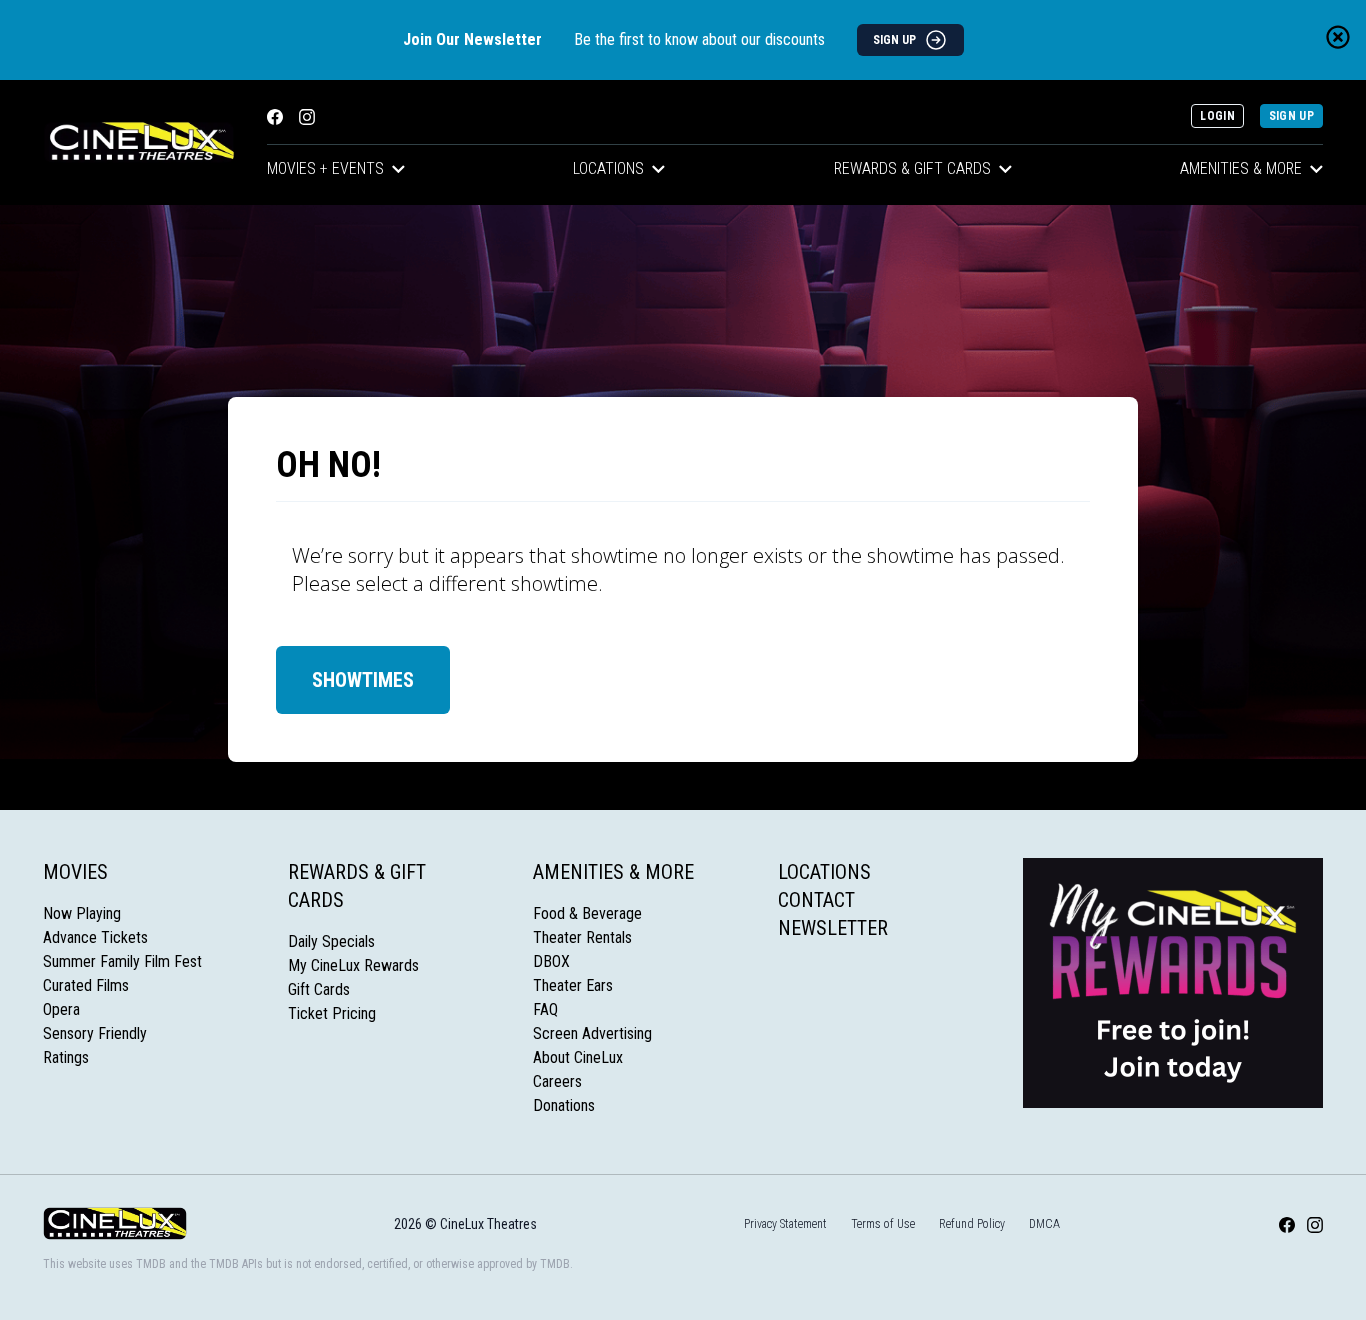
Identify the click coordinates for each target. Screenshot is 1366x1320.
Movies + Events (325, 168)
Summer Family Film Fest (122, 961)
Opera (61, 1009)
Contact (816, 900)
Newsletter (833, 928)
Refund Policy (972, 1224)
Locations (608, 168)
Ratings (66, 1057)
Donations (564, 1105)
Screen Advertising (592, 1033)
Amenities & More (1241, 168)
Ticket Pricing (332, 1013)
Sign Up (1291, 116)
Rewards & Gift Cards (912, 168)
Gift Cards (319, 989)
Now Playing (82, 913)
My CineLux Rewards (353, 965)
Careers (557, 1081)
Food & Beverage (587, 913)
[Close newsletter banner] (1338, 37)
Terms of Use (883, 1224)
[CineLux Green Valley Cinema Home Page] (139, 142)
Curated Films (86, 985)
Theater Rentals (582, 937)
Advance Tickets (95, 937)
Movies (75, 872)
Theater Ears (573, 985)
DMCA (1044, 1224)
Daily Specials (331, 941)
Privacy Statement (785, 1224)
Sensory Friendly (95, 1033)
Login (1217, 116)
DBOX (551, 961)
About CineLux (578, 1057)
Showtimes (363, 680)
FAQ (545, 1009)
